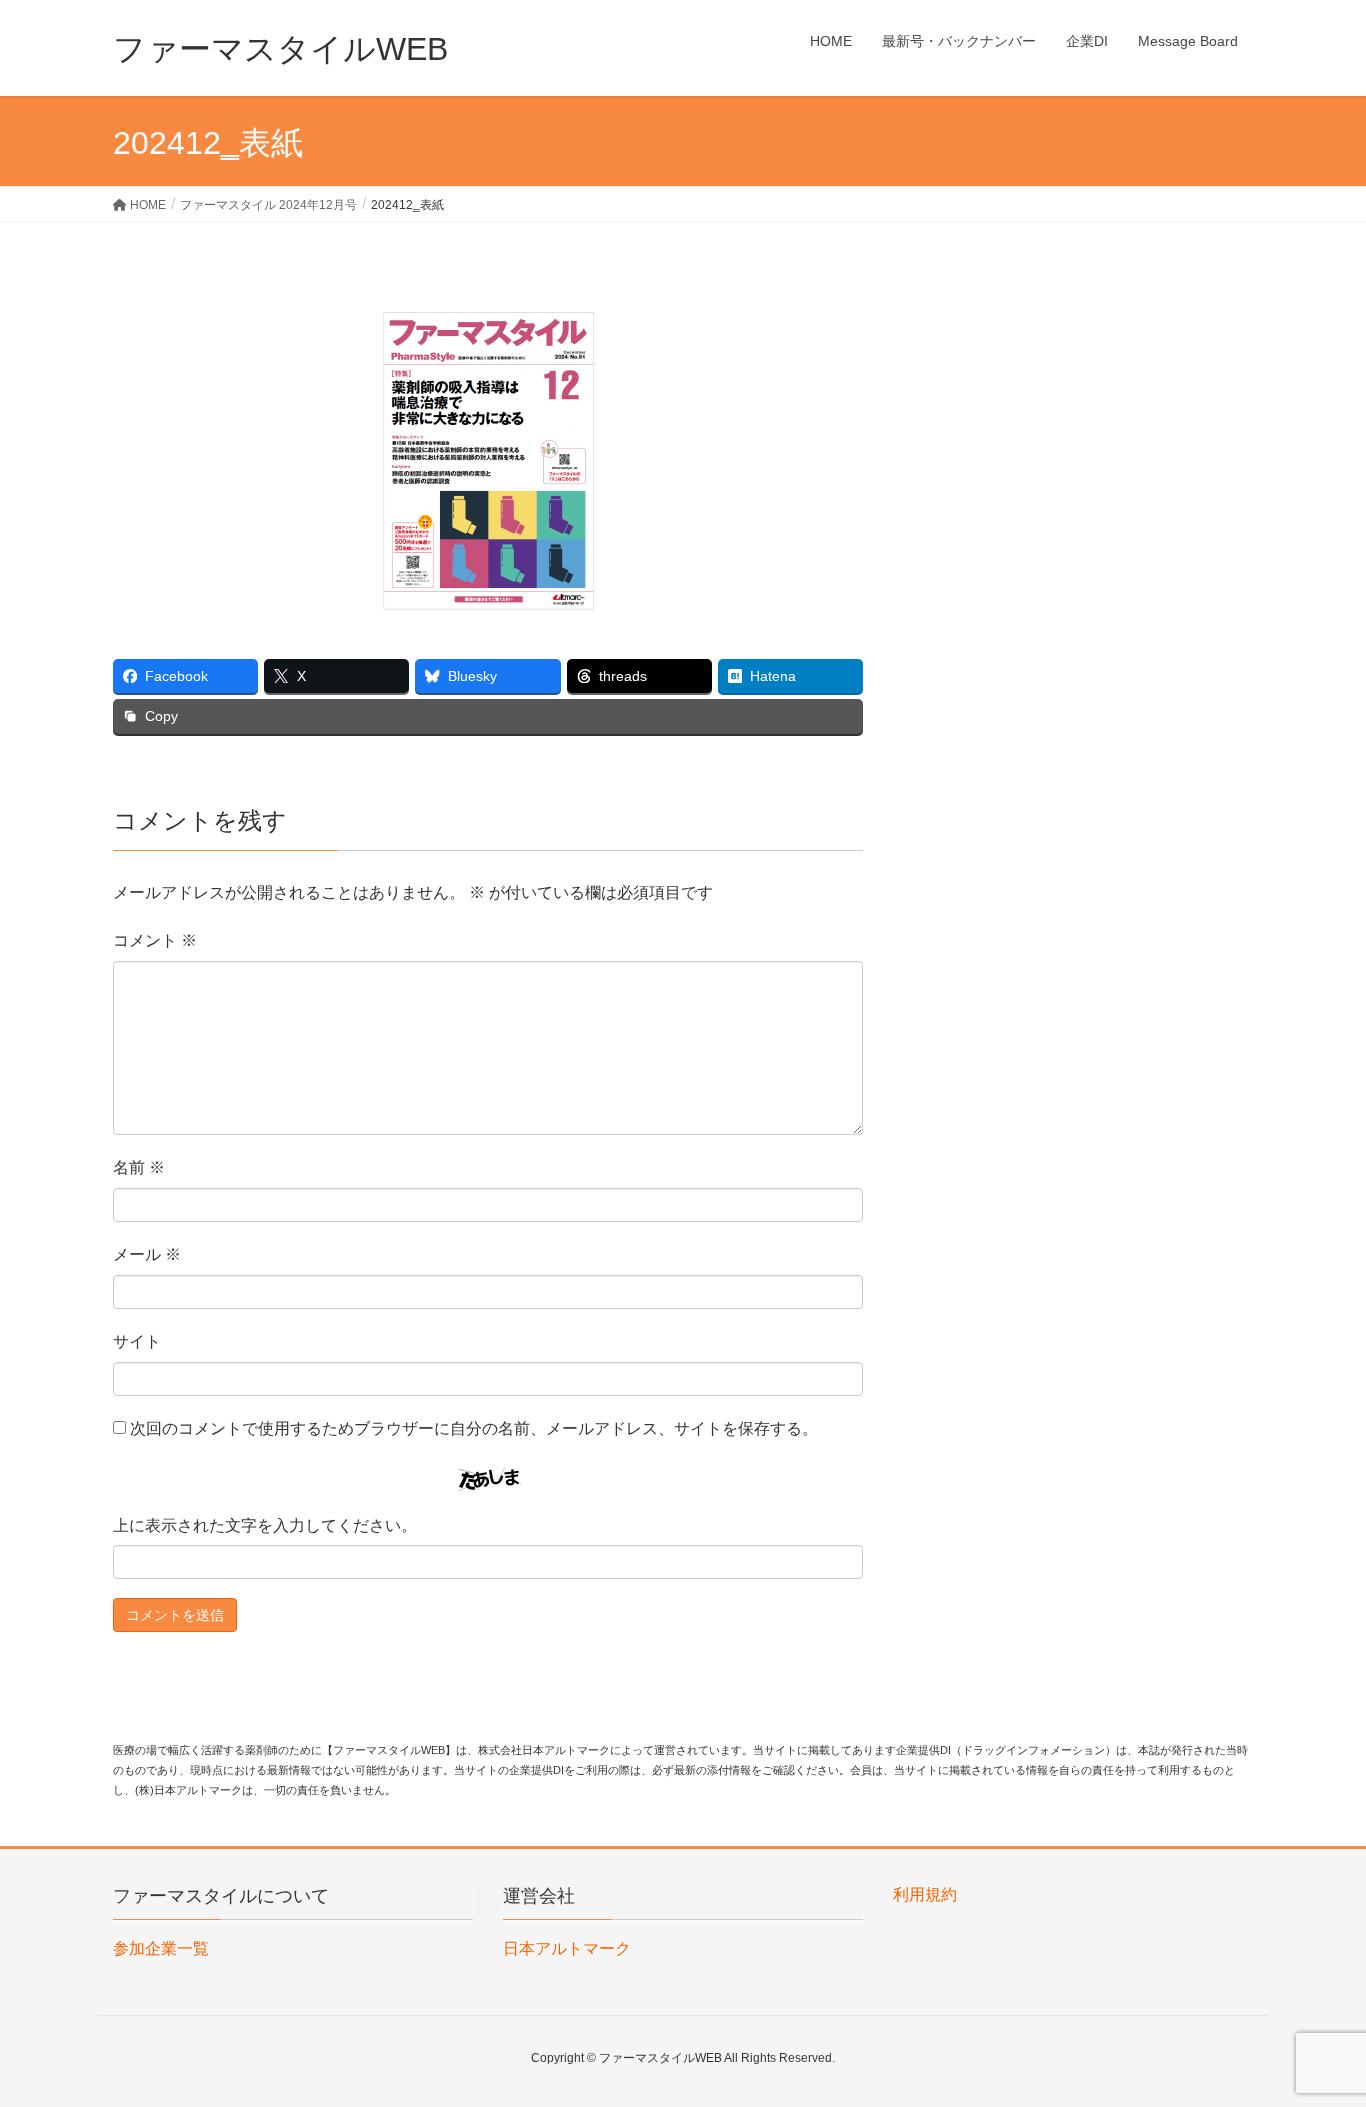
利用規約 (925, 1894)
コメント (155, 940)
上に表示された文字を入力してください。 (265, 1525)
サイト (137, 1341)
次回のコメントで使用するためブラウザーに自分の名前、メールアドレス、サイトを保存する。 (474, 1428)
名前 (139, 1167)
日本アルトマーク (567, 1948)
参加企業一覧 (161, 1948)
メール (147, 1254)
